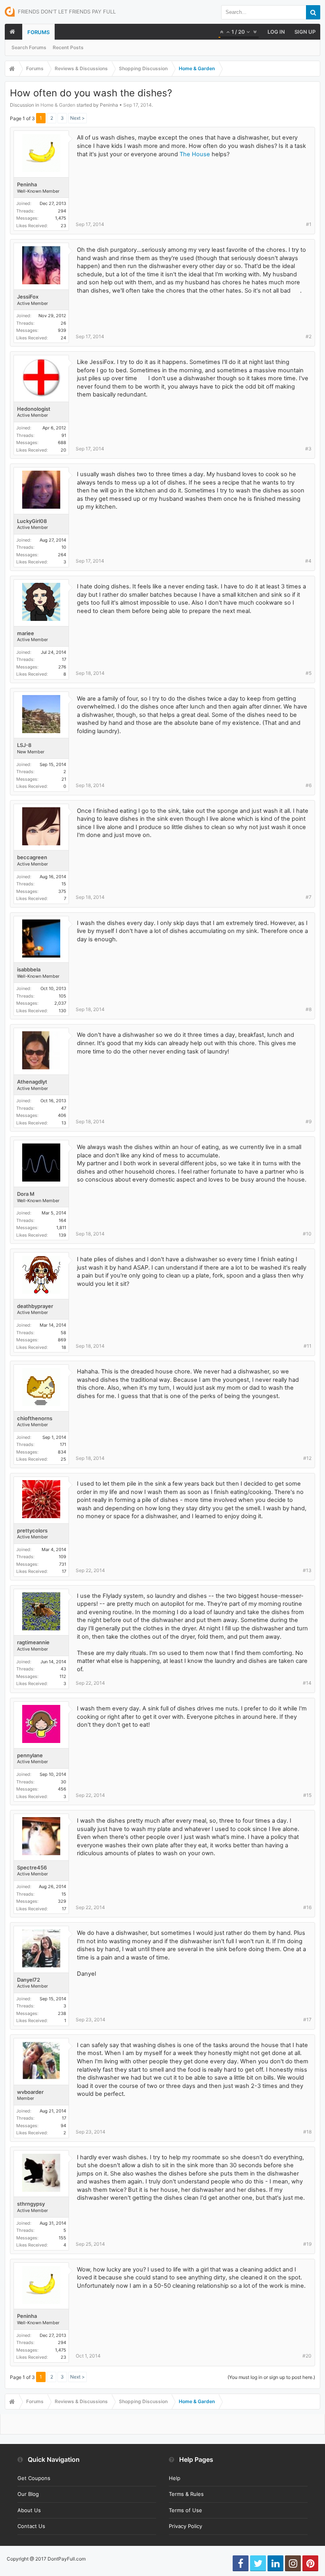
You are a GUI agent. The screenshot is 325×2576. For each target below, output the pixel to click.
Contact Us (31, 2526)
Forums (38, 32)
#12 (307, 1458)
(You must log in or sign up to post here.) (271, 2377)
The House (195, 154)
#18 (307, 2132)
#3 (308, 449)
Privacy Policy (185, 2526)
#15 (307, 1795)
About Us (29, 2510)
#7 (309, 897)
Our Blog (28, 2494)
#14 (307, 1683)
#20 (307, 2356)
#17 (307, 2020)
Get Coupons (34, 2478)
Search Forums (29, 47)
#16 (307, 1907)
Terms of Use (185, 2510)
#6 (309, 785)
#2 (309, 336)
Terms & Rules (186, 2494)
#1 (309, 224)
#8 (309, 1009)
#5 (309, 673)
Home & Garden (58, 105)
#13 (307, 1570)
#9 (309, 1121)
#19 (307, 2244)
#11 (308, 1346)
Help (175, 2478)
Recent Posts (68, 47)
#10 (307, 1234)
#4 (308, 561)
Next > (77, 118)
